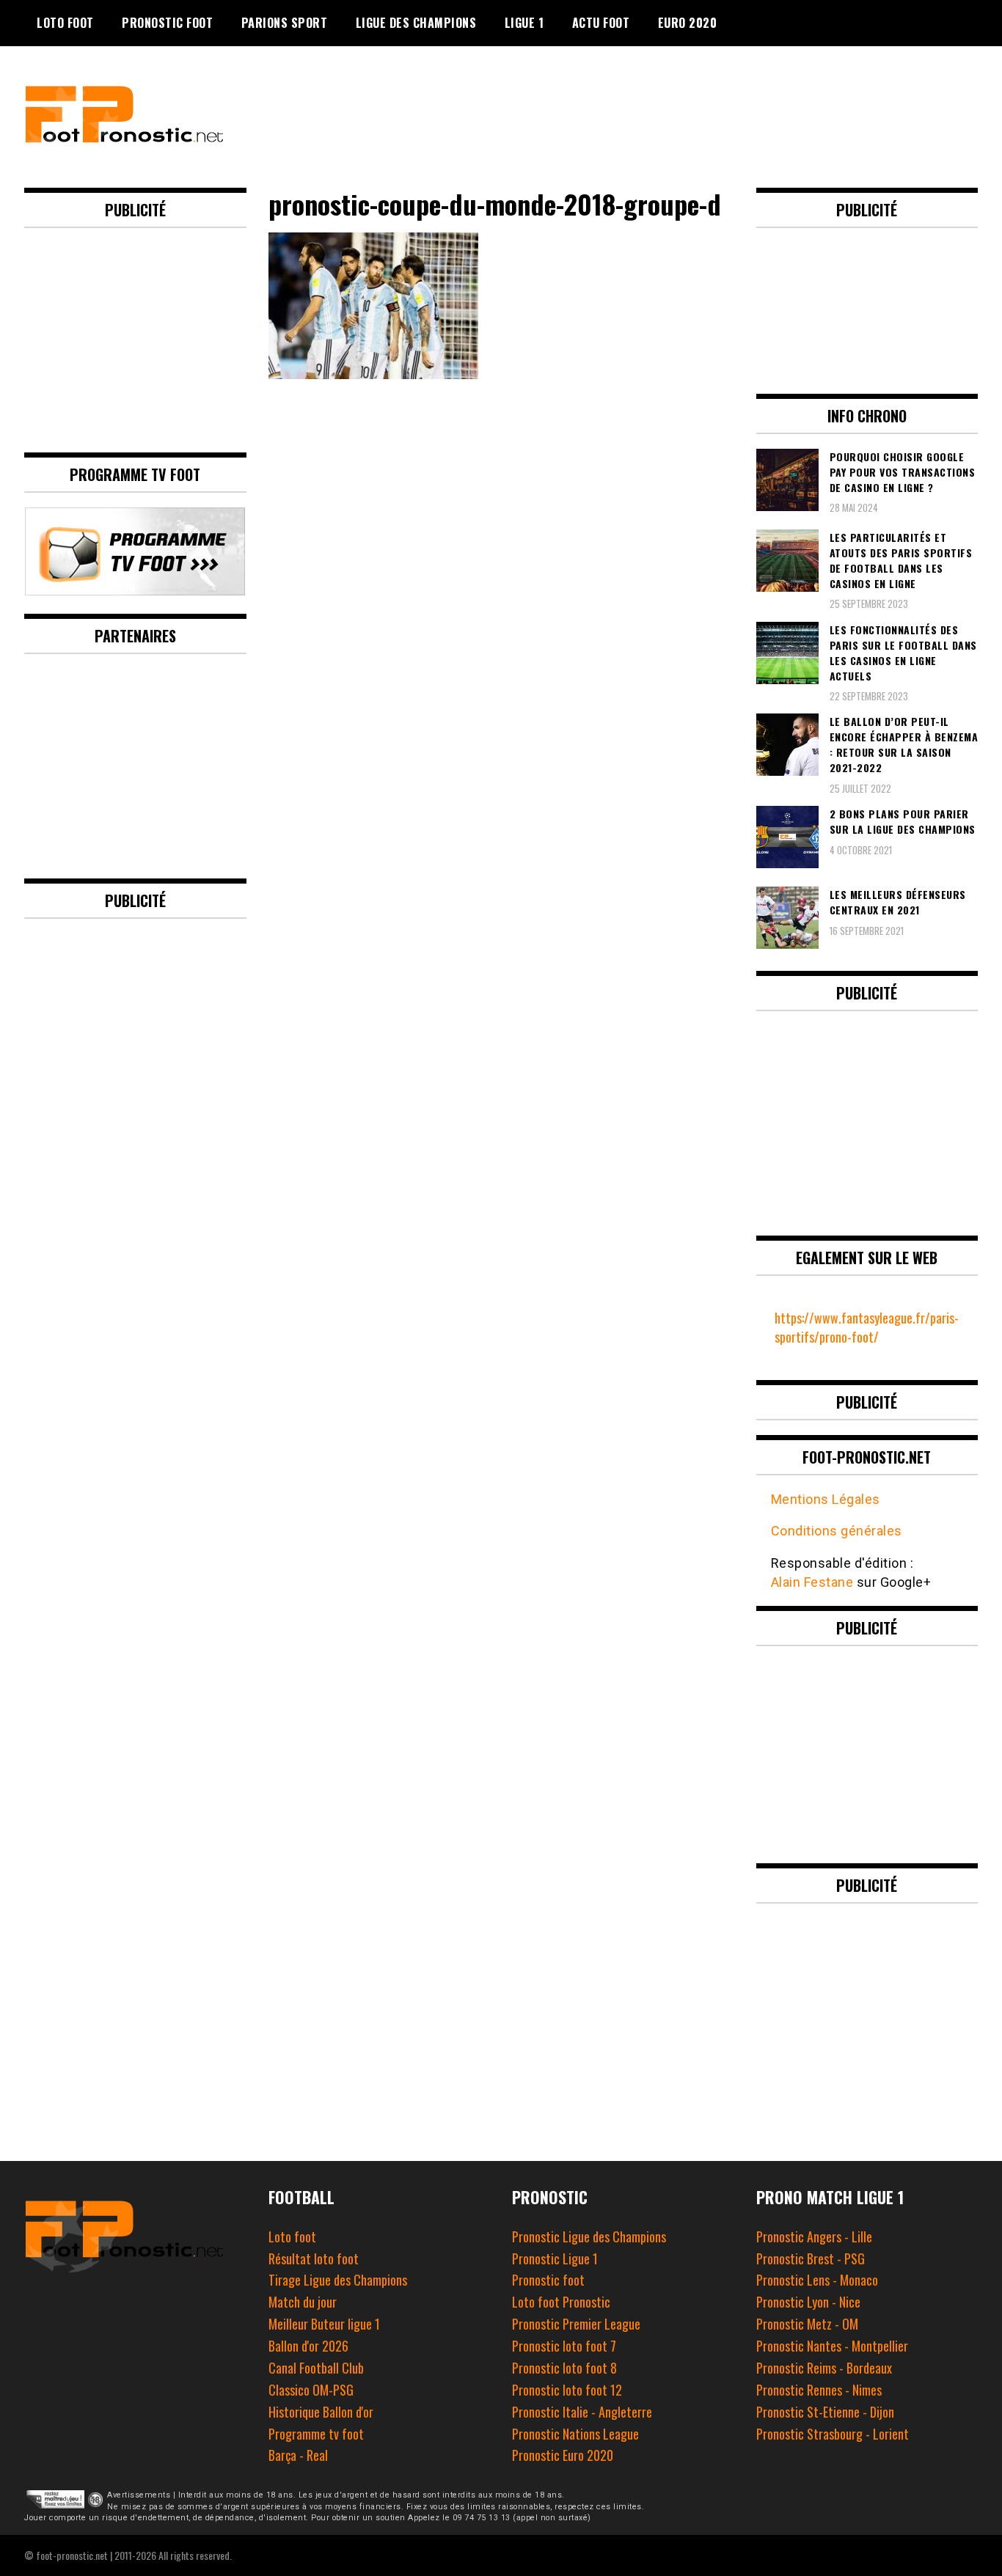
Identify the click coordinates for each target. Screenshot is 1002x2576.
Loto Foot (65, 23)
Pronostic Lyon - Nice (808, 2302)
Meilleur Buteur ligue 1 (324, 2324)
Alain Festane (812, 1582)
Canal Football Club (316, 2368)
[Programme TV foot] (135, 590)
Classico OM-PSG (311, 2390)
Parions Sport (285, 23)
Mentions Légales (826, 1499)
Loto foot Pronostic (561, 2302)
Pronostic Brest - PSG (811, 2258)
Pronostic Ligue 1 (555, 2258)
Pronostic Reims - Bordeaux (824, 2368)
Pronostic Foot (167, 23)
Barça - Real (298, 2455)
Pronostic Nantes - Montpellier (832, 2346)
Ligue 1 (524, 23)
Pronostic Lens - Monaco (817, 2280)
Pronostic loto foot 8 (564, 2368)
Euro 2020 (688, 23)
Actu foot (601, 23)
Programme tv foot (316, 2434)
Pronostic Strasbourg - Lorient (833, 2434)
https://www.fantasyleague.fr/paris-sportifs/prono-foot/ (867, 1327)
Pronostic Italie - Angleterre (582, 2412)
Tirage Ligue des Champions (338, 2280)
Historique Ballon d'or (321, 2412)
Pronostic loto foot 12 (567, 2390)
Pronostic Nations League (575, 2434)
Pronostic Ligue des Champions (589, 2236)
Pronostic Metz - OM (807, 2324)
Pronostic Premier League (576, 2324)
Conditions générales (837, 1531)
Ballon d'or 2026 (308, 2346)
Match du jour (303, 2302)
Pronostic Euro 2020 (563, 2455)
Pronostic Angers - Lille (814, 2236)
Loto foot (292, 2236)
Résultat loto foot (314, 2258)
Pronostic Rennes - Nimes (819, 2390)
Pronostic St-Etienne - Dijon (825, 2412)
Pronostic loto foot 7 (564, 2346)
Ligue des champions (416, 23)
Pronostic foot (548, 2280)
